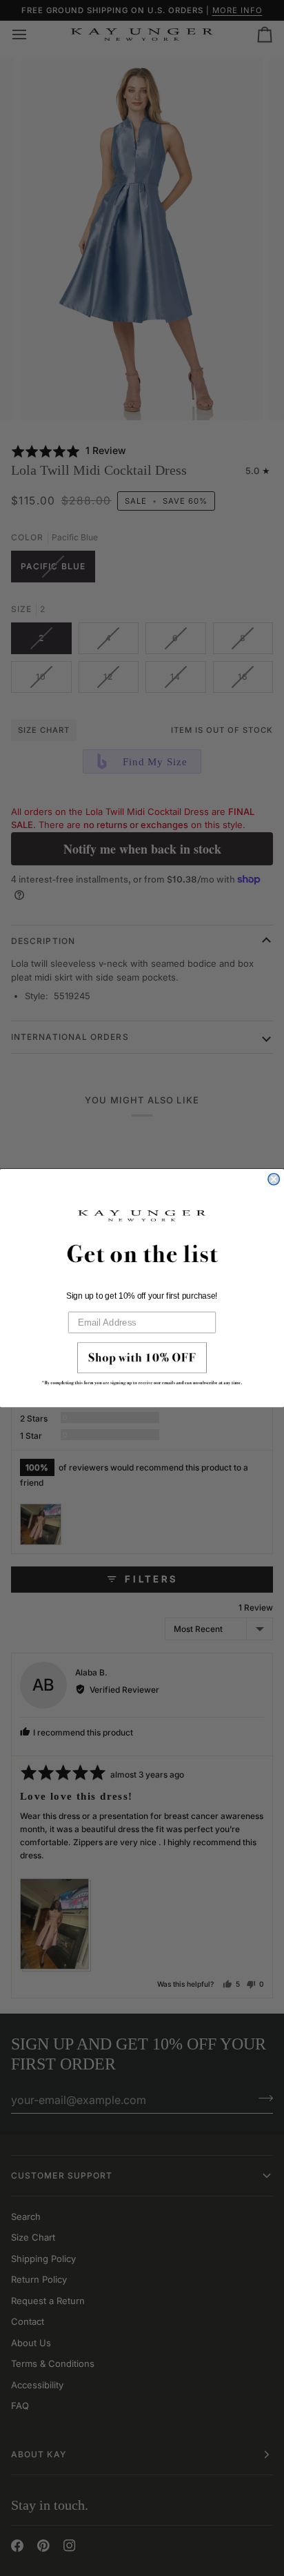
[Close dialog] (274, 1179)
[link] (142, 1367)
